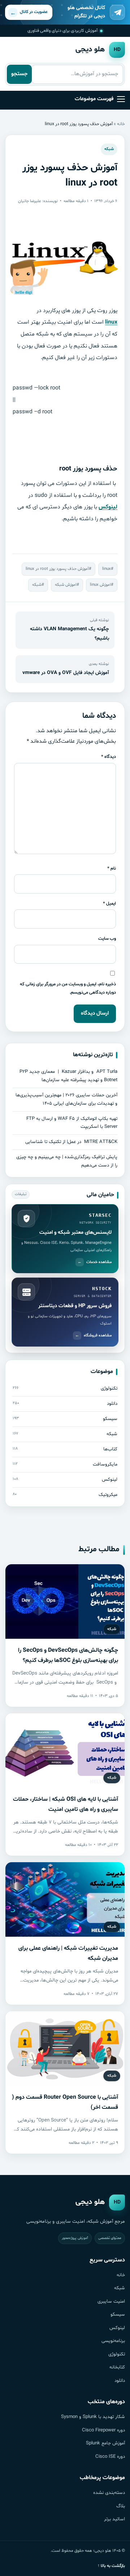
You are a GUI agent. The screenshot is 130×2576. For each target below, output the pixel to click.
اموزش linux (100, 585)
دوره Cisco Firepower (103, 2430)
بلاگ (121, 2506)
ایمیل (109, 903)
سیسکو (118, 2315)
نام (112, 868)
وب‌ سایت (107, 939)
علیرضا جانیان (30, 201)
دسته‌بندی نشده (109, 2493)
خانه (121, 124)
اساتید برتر (114, 2519)
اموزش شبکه (66, 585)
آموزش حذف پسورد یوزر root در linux (57, 569)
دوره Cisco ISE (110, 2457)
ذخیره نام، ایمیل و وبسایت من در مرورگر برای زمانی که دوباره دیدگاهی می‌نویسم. (68, 988)
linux (111, 322)
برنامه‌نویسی (113, 2341)
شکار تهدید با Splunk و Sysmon (93, 2417)
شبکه (109, 149)
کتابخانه (117, 2367)
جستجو (19, 74)
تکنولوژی (117, 2354)
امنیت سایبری (111, 2302)
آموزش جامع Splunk (105, 2443)
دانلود (120, 2381)
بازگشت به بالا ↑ (111, 2566)
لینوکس (108, 507)
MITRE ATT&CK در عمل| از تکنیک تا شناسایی (71, 1142)
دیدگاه (109, 757)
